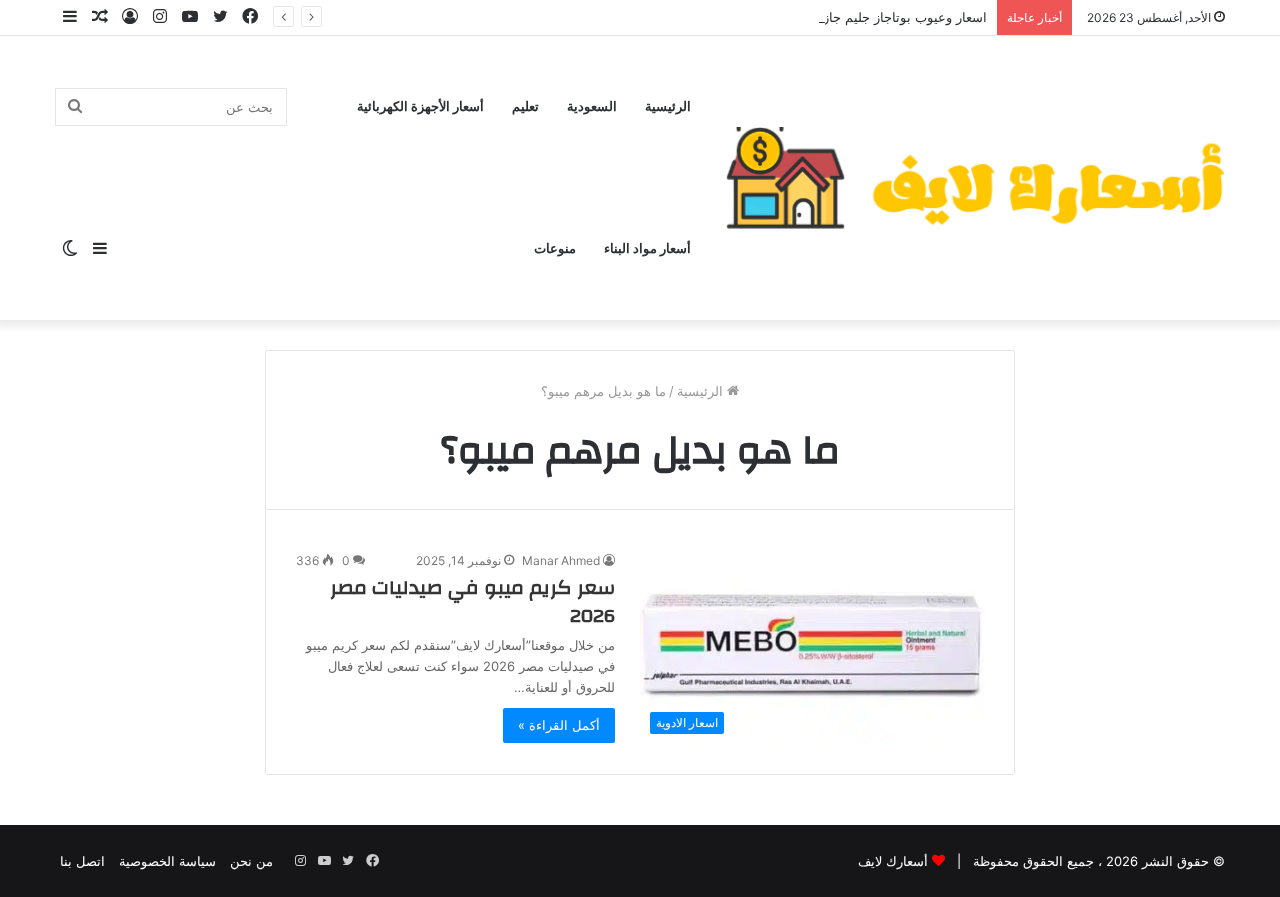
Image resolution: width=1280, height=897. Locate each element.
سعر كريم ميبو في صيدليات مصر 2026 (472, 601)
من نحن (251, 861)
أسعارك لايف (893, 861)
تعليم (525, 107)
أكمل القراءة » (559, 725)
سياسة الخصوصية (167, 861)
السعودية (592, 107)
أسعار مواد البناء (647, 249)
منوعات (555, 249)
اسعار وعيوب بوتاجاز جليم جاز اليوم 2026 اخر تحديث (840, 17)
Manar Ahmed (561, 560)
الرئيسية (668, 107)
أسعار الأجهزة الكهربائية (420, 107)
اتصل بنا (82, 861)
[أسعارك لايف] (975, 178)
